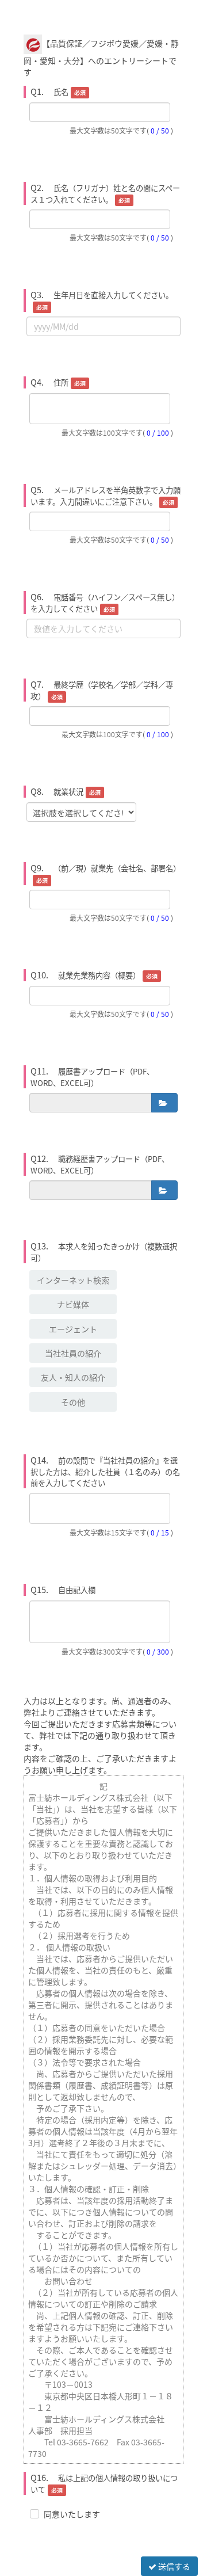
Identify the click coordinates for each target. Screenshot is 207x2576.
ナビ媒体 (73, 1304)
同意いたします (72, 2514)
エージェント (73, 1329)
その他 (73, 1402)
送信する (173, 2566)
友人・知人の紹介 (73, 1377)
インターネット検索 (73, 1280)
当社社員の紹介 (73, 1353)
